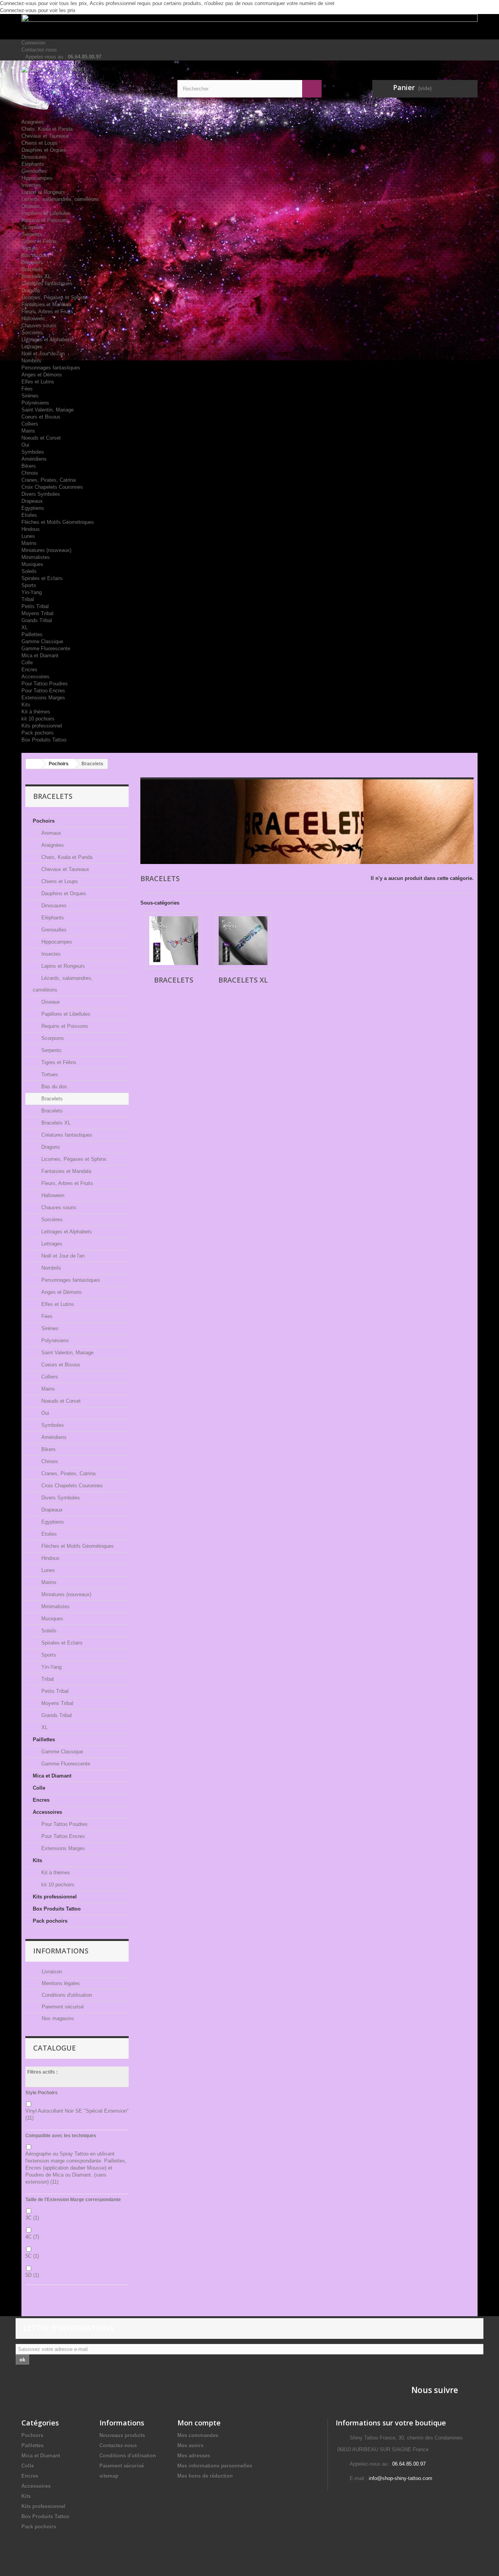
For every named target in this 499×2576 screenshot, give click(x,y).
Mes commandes (198, 2435)
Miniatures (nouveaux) (46, 550)
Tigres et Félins (39, 241)
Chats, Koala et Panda (47, 129)
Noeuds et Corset (41, 438)
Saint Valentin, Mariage (48, 410)
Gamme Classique (42, 641)
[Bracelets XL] (243, 941)
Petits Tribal (35, 606)
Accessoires (35, 677)
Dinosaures (34, 157)
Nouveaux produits (122, 2435)
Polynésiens (35, 403)
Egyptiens (33, 508)
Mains (28, 431)
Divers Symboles (41, 494)
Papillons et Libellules (46, 213)
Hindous (31, 529)
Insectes (31, 185)
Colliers (30, 424)
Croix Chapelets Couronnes (52, 487)
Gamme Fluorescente (46, 648)
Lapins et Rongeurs (43, 192)
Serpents (32, 234)
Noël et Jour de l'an (43, 354)
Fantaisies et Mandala (46, 304)
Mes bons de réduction (205, 2476)
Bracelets (32, 262)
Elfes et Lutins (38, 382)
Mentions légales (60, 1983)
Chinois (30, 473)
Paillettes (32, 634)
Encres (29, 670)
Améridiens (34, 459)
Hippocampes (37, 178)
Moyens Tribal (37, 613)
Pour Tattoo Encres (43, 691)
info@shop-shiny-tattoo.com (401, 2478)
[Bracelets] (174, 941)
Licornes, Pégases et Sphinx (54, 297)
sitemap (109, 2476)
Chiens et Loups (40, 143)
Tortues (30, 248)
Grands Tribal (37, 620)
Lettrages (32, 347)
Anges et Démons (42, 375)
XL (25, 627)
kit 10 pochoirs (38, 719)
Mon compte (199, 2423)
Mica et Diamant (40, 656)
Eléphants (33, 164)
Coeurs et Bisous (41, 417)
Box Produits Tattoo (44, 740)
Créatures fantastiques (47, 283)
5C (32, 2256)
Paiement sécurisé (62, 2007)
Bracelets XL (36, 276)
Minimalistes (36, 557)
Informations (61, 1951)
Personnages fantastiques (51, 368)
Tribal (28, 599)
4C (32, 2237)
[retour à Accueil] (34, 764)
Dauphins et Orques (44, 150)
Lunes (28, 536)
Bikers (29, 466)
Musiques (32, 564)
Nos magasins (57, 2018)
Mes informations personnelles (215, 2466)
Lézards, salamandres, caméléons (60, 199)
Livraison (51, 1972)
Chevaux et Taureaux (45, 136)
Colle (27, 663)
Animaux (181, 115)
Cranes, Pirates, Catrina (49, 480)
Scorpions (33, 227)
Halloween (33, 318)
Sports (29, 585)
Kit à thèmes (36, 712)
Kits (26, 705)
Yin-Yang (32, 592)
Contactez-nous (39, 50)
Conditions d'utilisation (66, 1995)
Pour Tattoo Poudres (45, 684)
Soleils (29, 571)
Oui (25, 445)
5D (32, 2275)
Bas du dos (34, 255)
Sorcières (32, 333)
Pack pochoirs (38, 733)
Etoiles (29, 515)
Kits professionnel (42, 726)
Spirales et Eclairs (42, 578)
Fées (27, 389)
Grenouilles (34, 171)
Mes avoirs (190, 2446)
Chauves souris (39, 326)
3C (32, 2218)
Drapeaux (32, 501)
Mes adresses (194, 2456)
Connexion (33, 43)
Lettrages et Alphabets (47, 340)
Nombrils (31, 361)
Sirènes (30, 396)
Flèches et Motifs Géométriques (58, 522)
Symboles (33, 452)
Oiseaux (31, 206)
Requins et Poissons (45, 220)
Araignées (33, 122)
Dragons (31, 290)
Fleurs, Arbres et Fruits (47, 311)
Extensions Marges (43, 698)
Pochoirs (181, 108)
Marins (29, 543)
